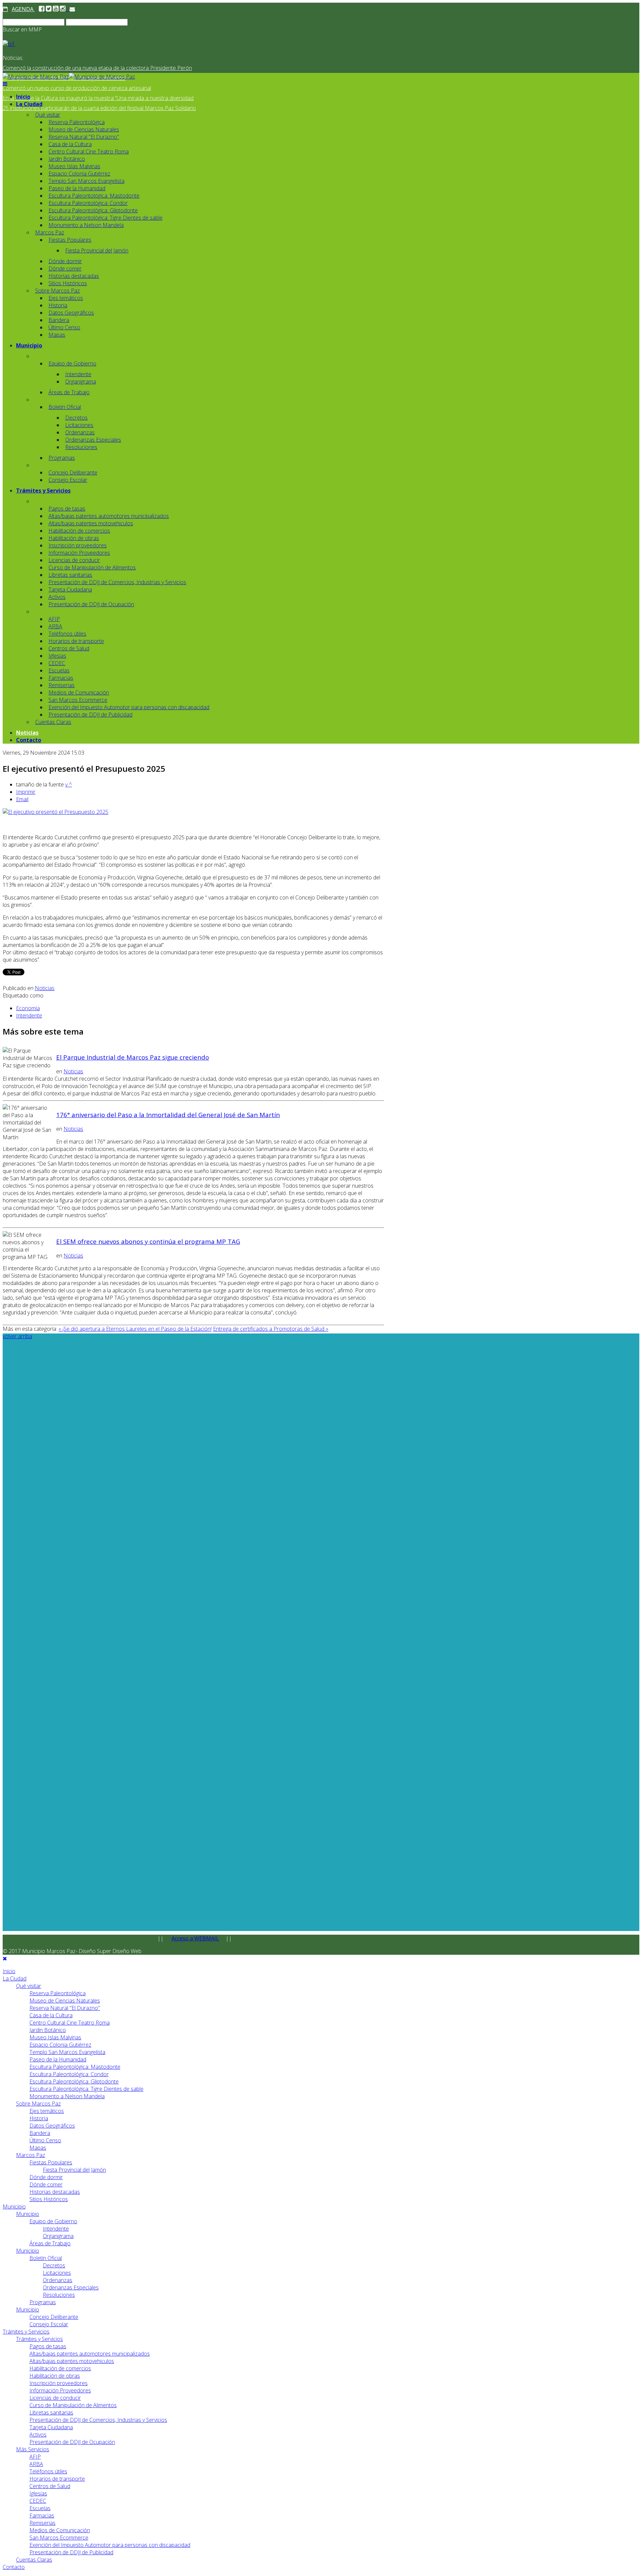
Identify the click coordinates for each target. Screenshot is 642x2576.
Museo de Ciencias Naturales (84, 129)
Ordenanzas (80, 432)
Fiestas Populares (70, 240)
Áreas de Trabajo (69, 392)
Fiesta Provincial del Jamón (97, 250)
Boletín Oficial (65, 407)
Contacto (29, 740)
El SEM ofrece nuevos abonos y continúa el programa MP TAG (148, 1241)
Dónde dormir (65, 261)
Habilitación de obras (74, 538)
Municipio (29, 345)
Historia (58, 305)
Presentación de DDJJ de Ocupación (91, 604)
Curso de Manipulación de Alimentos (92, 567)
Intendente (78, 374)
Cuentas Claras (53, 722)
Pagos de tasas (67, 509)
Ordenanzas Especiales (93, 440)
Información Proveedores (79, 553)
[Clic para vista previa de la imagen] (56, 812)
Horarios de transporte (76, 641)
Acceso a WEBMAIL (195, 1938)
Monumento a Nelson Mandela (86, 225)
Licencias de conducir (74, 560)
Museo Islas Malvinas (74, 166)
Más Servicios (33, 2449)
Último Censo (64, 327)
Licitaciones (79, 425)
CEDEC (57, 663)
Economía (28, 1008)
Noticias (27, 733)
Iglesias (57, 656)
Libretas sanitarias (70, 575)
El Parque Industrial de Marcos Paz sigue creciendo (133, 1057)
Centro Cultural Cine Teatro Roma (89, 151)
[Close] (5, 1958)
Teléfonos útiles (67, 634)
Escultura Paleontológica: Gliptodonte (93, 210)
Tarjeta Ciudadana (70, 589)
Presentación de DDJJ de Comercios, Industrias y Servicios (117, 582)
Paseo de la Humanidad (77, 188)
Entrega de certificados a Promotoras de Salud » (271, 1329)
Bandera (59, 320)
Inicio (23, 97)
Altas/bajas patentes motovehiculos (91, 523)
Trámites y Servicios (43, 491)
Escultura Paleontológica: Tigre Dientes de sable (105, 218)
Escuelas (59, 670)
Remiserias (62, 685)
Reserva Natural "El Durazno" (84, 137)
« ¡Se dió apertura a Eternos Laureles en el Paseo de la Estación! (135, 1329)
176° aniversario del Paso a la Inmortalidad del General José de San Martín (168, 1115)
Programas (62, 458)
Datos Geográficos (71, 313)
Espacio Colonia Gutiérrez (79, 174)
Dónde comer (65, 269)
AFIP (54, 619)
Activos (57, 597)
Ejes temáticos (66, 298)
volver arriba (17, 1336)
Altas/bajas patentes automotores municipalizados (109, 516)
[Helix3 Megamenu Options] (5, 84)
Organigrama (81, 382)
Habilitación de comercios (79, 531)
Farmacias (61, 678)
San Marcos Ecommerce (78, 700)
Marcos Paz (50, 232)
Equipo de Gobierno (72, 363)
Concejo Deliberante (73, 472)
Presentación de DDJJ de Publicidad (90, 715)
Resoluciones (81, 447)
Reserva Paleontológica (77, 122)
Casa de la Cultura (70, 144)
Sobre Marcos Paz (58, 291)
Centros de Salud (69, 648)
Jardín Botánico (67, 159)
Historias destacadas (74, 276)
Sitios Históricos (68, 283)
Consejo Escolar (68, 480)
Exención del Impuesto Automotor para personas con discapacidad (129, 707)
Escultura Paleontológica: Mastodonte (94, 196)
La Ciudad (29, 104)
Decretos (76, 418)
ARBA (55, 626)
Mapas (57, 335)
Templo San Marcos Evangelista (86, 181)
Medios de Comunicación (79, 692)
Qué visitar (48, 115)
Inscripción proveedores (78, 545)
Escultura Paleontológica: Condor (88, 203)
